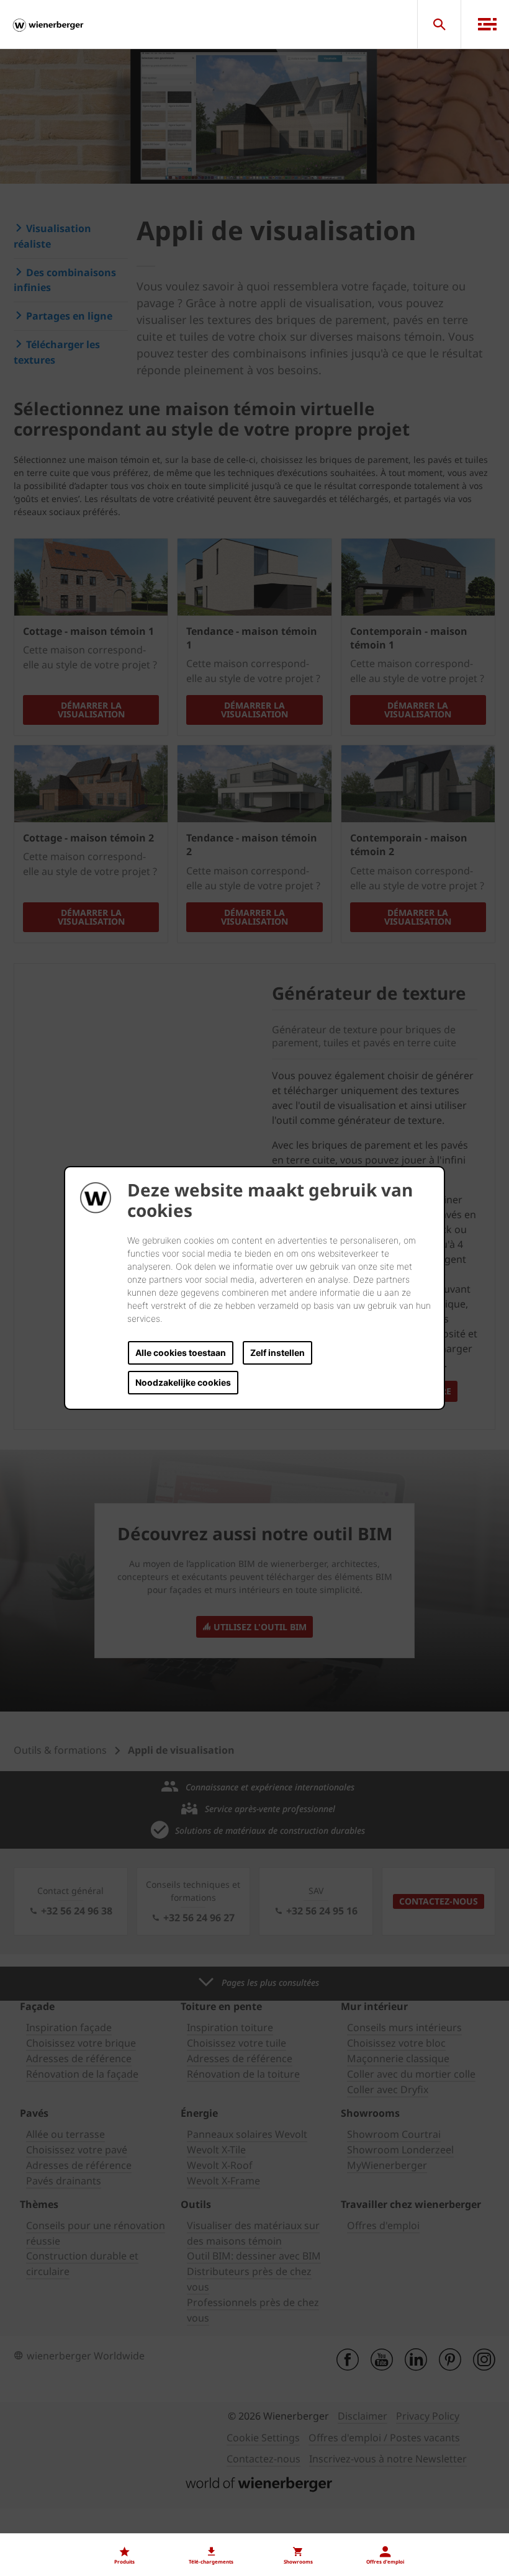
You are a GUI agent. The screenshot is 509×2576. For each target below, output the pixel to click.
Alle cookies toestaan (181, 1353)
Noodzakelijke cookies (183, 1382)
